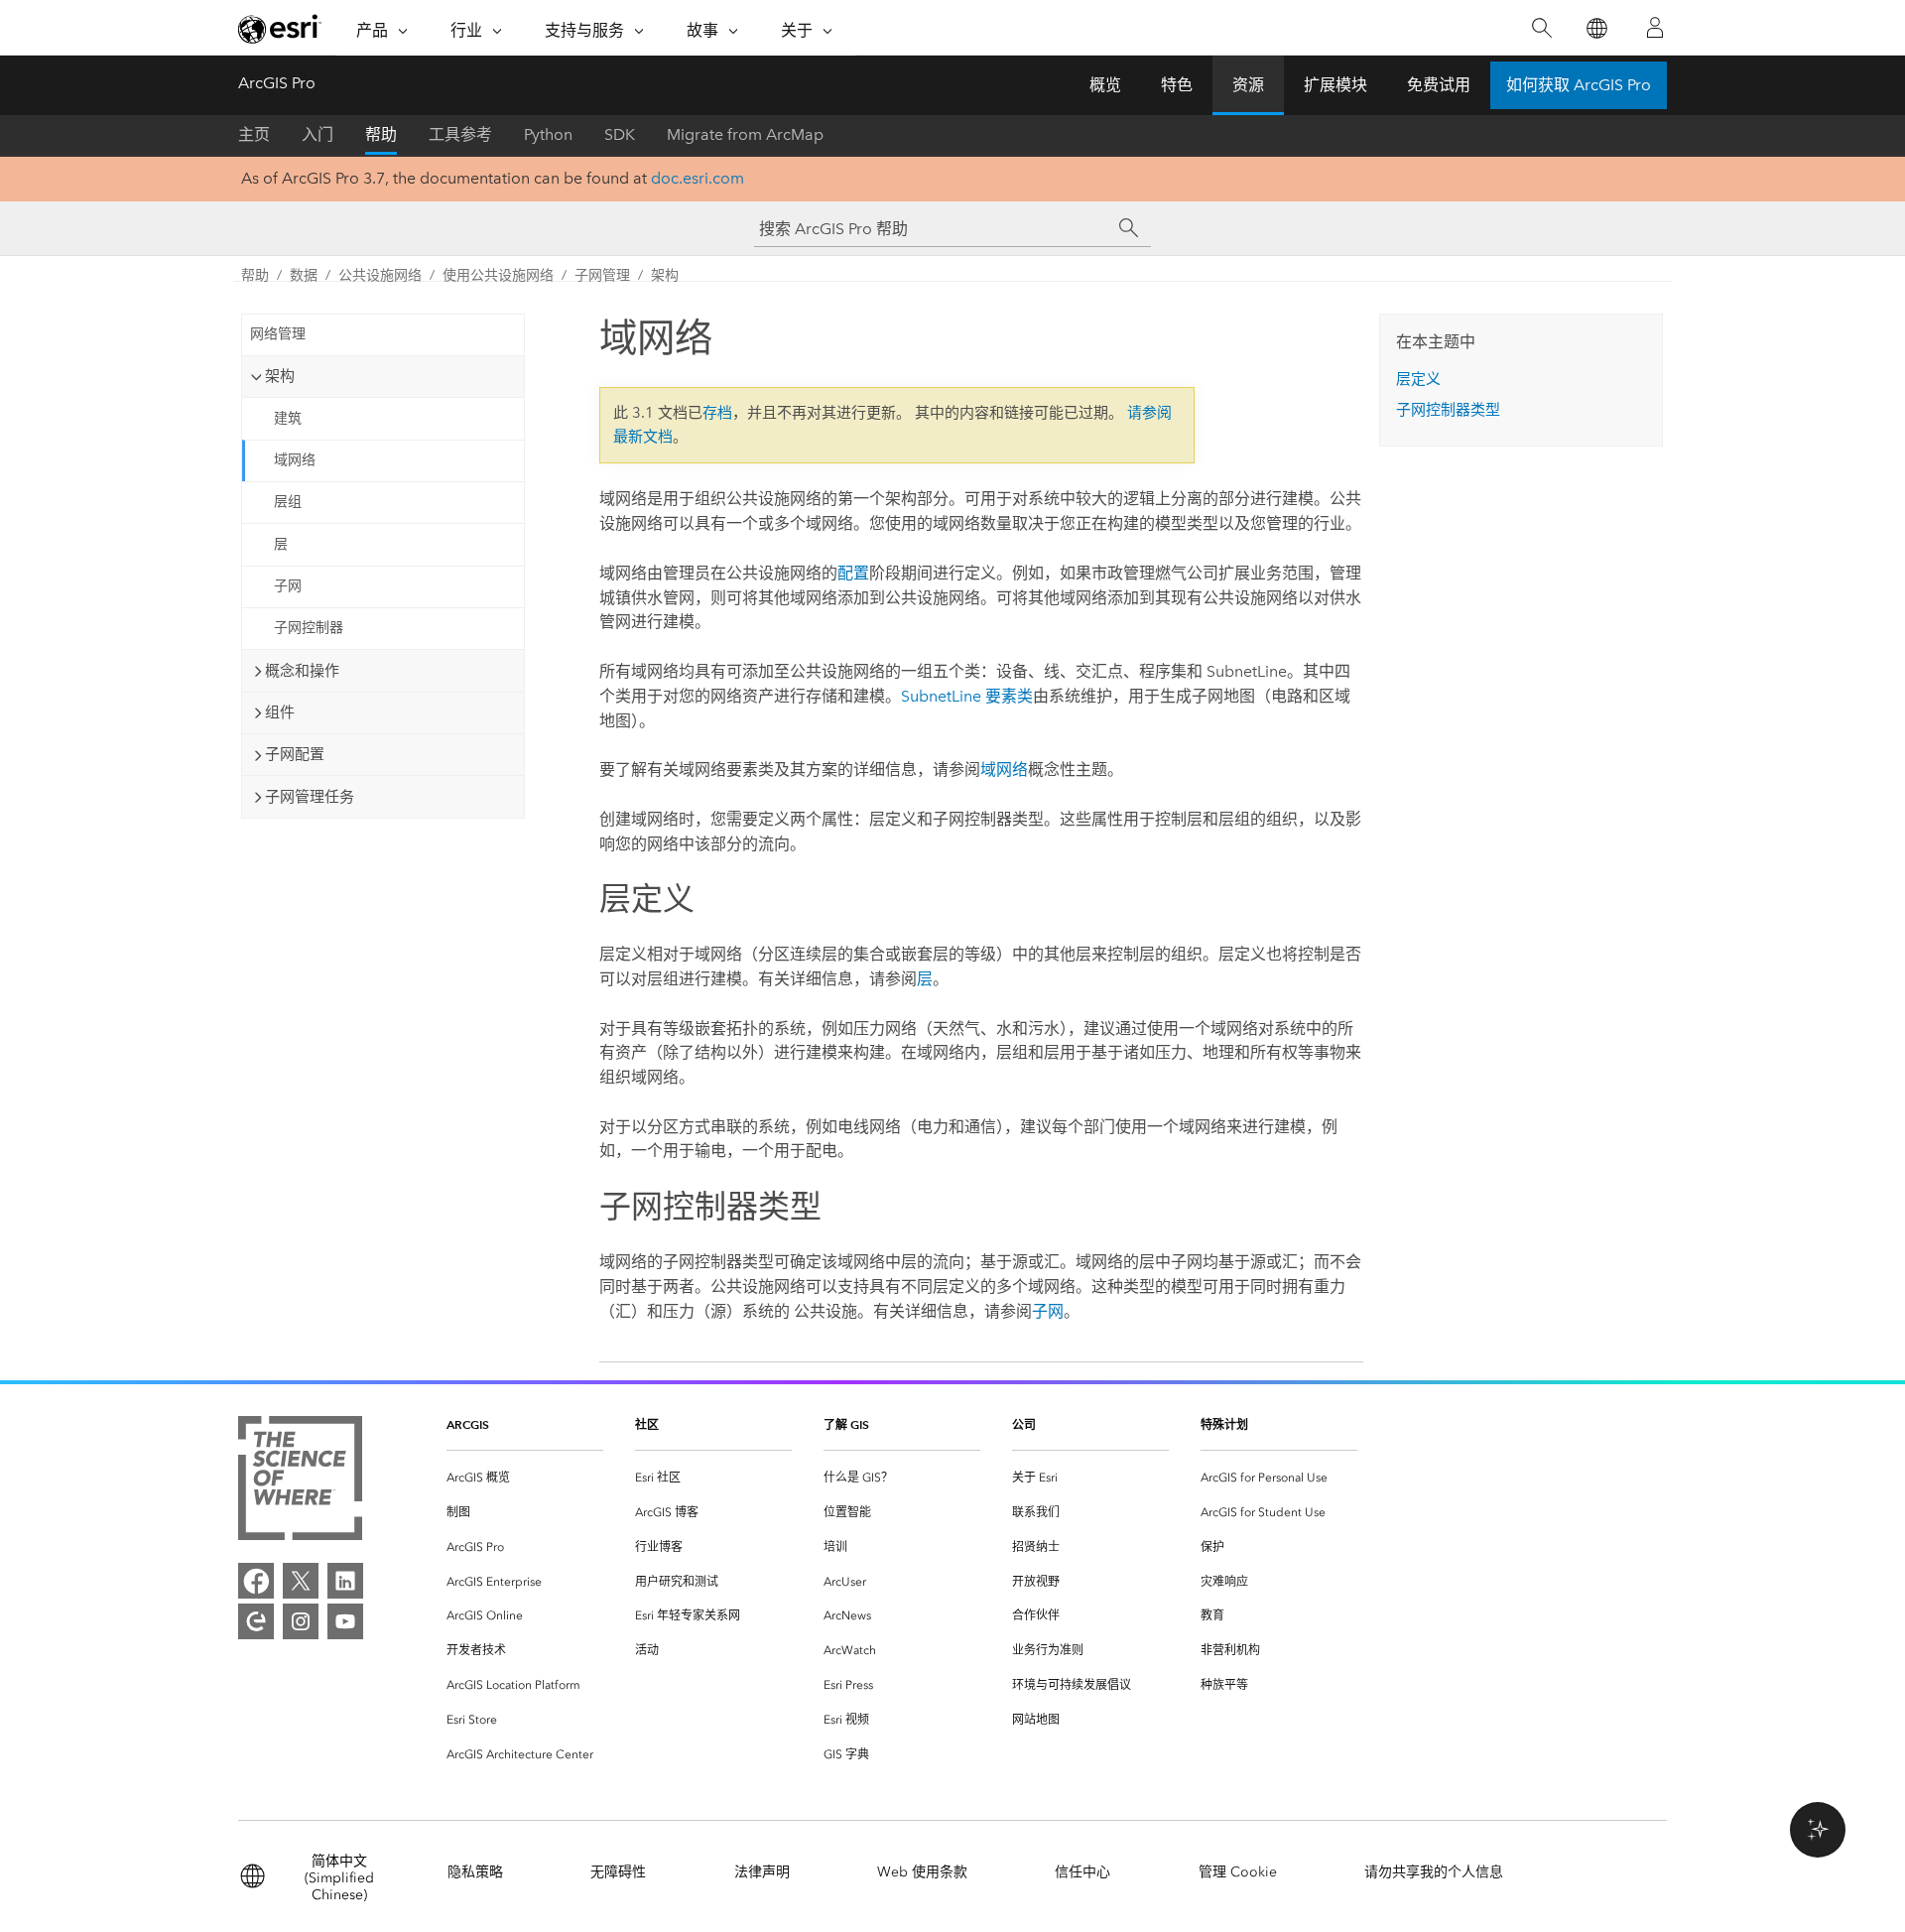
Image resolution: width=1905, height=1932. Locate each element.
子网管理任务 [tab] (310, 797)
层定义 (1418, 379)
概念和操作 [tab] (302, 671)
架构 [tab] (280, 376)
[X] (301, 1581)
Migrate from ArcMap (745, 134)
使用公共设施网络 (498, 275)
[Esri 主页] (280, 29)
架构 (665, 275)
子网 (288, 586)
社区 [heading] (647, 1424)
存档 (717, 413)
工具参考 (460, 134)
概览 (1105, 85)
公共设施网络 (380, 275)
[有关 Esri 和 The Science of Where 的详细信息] (300, 1482)
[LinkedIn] (345, 1581)
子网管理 (602, 275)
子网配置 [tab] (295, 754)
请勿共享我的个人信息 (1434, 1872)
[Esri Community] (256, 1621)
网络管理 (278, 334)
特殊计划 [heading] (1224, 1424)
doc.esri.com (698, 178)
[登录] (1655, 28)
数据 (304, 275)
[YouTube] (345, 1621)
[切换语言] (1596, 28)
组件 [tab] (280, 712)
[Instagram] (301, 1621)
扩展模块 (1335, 85)
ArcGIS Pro (277, 83)
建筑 (288, 418)
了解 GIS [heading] (846, 1424)
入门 (317, 134)
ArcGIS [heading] (468, 1424)
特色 (1177, 85)
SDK (620, 134)
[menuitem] (525, 1478)
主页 (254, 134)
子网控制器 (309, 628)
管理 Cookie (1238, 1872)
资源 (1248, 85)
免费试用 (1439, 85)
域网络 (295, 460)
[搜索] (1541, 28)
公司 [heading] (1024, 1424)
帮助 (381, 134)
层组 (288, 502)
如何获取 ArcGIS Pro (1579, 85)
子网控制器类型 (1448, 410)
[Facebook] (256, 1581)
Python (548, 134)
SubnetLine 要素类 (967, 696)
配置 (853, 573)
